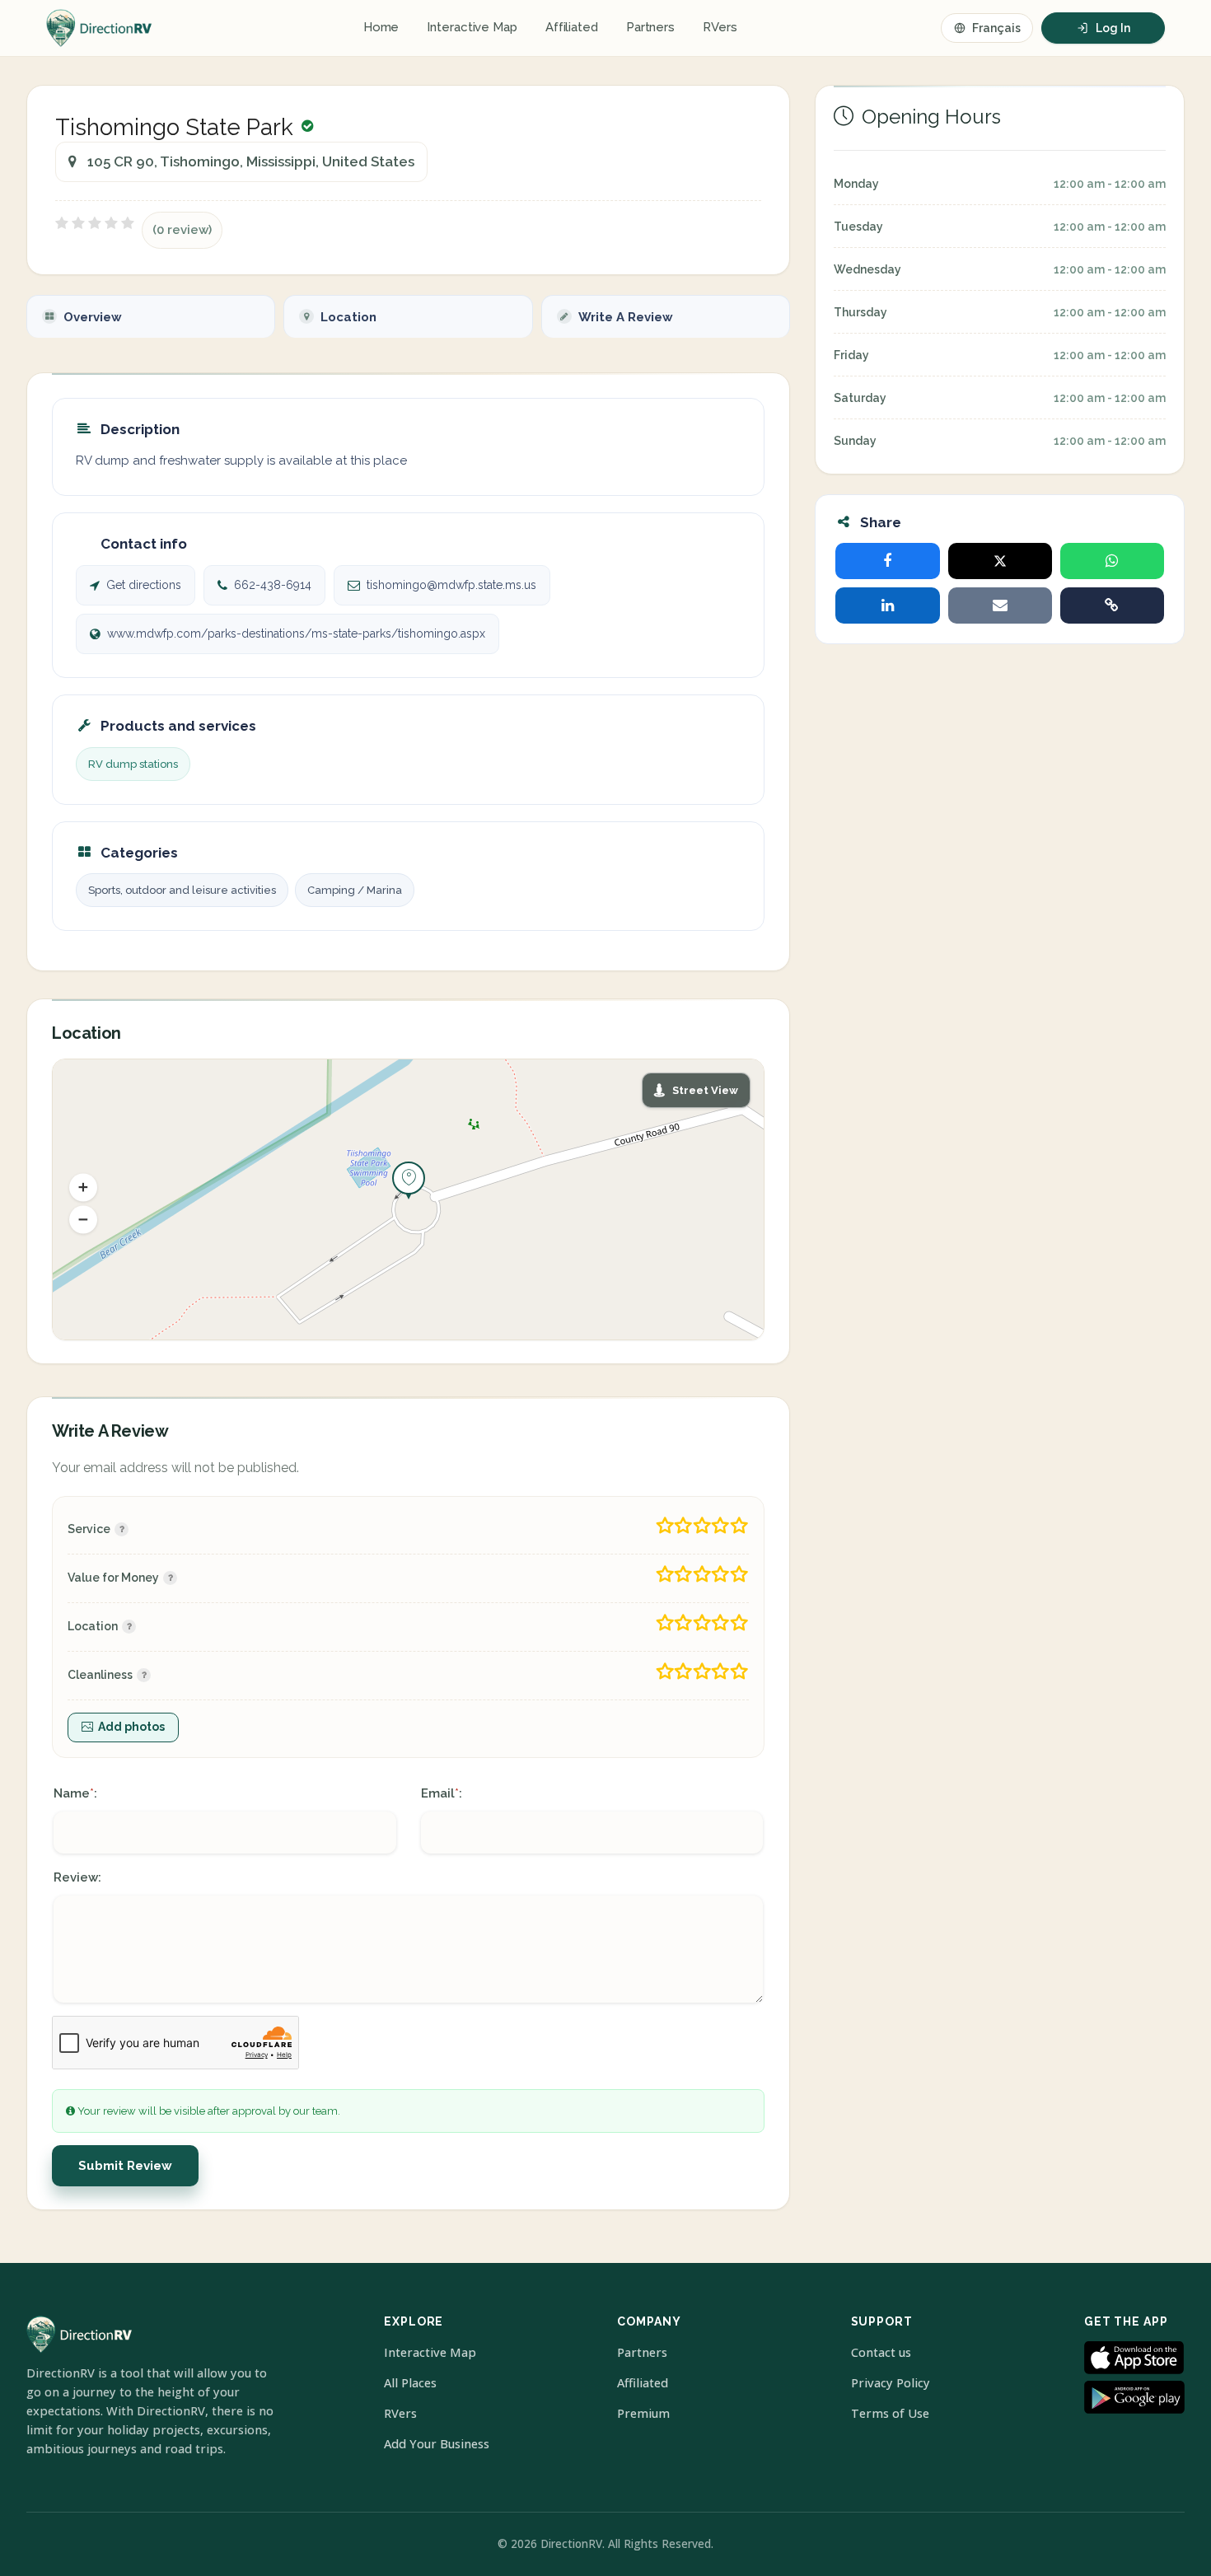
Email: (442, 1793)
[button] (83, 1187)
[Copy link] (1112, 605)
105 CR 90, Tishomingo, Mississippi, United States (251, 161)
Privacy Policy (891, 2383)
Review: (77, 1877)
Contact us (881, 2352)
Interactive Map (472, 27)
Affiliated (572, 27)
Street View (705, 1090)
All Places (410, 2383)
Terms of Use (890, 2413)
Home (381, 27)
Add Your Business (437, 2444)
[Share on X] (1000, 561)
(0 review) (182, 230)
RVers (720, 27)
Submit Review (125, 2166)
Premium (643, 2413)
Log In (1113, 28)
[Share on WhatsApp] (1112, 561)
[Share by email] (1000, 605)
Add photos (131, 1727)
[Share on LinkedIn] (887, 605)
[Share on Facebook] (887, 561)
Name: (75, 1793)
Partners (650, 27)
